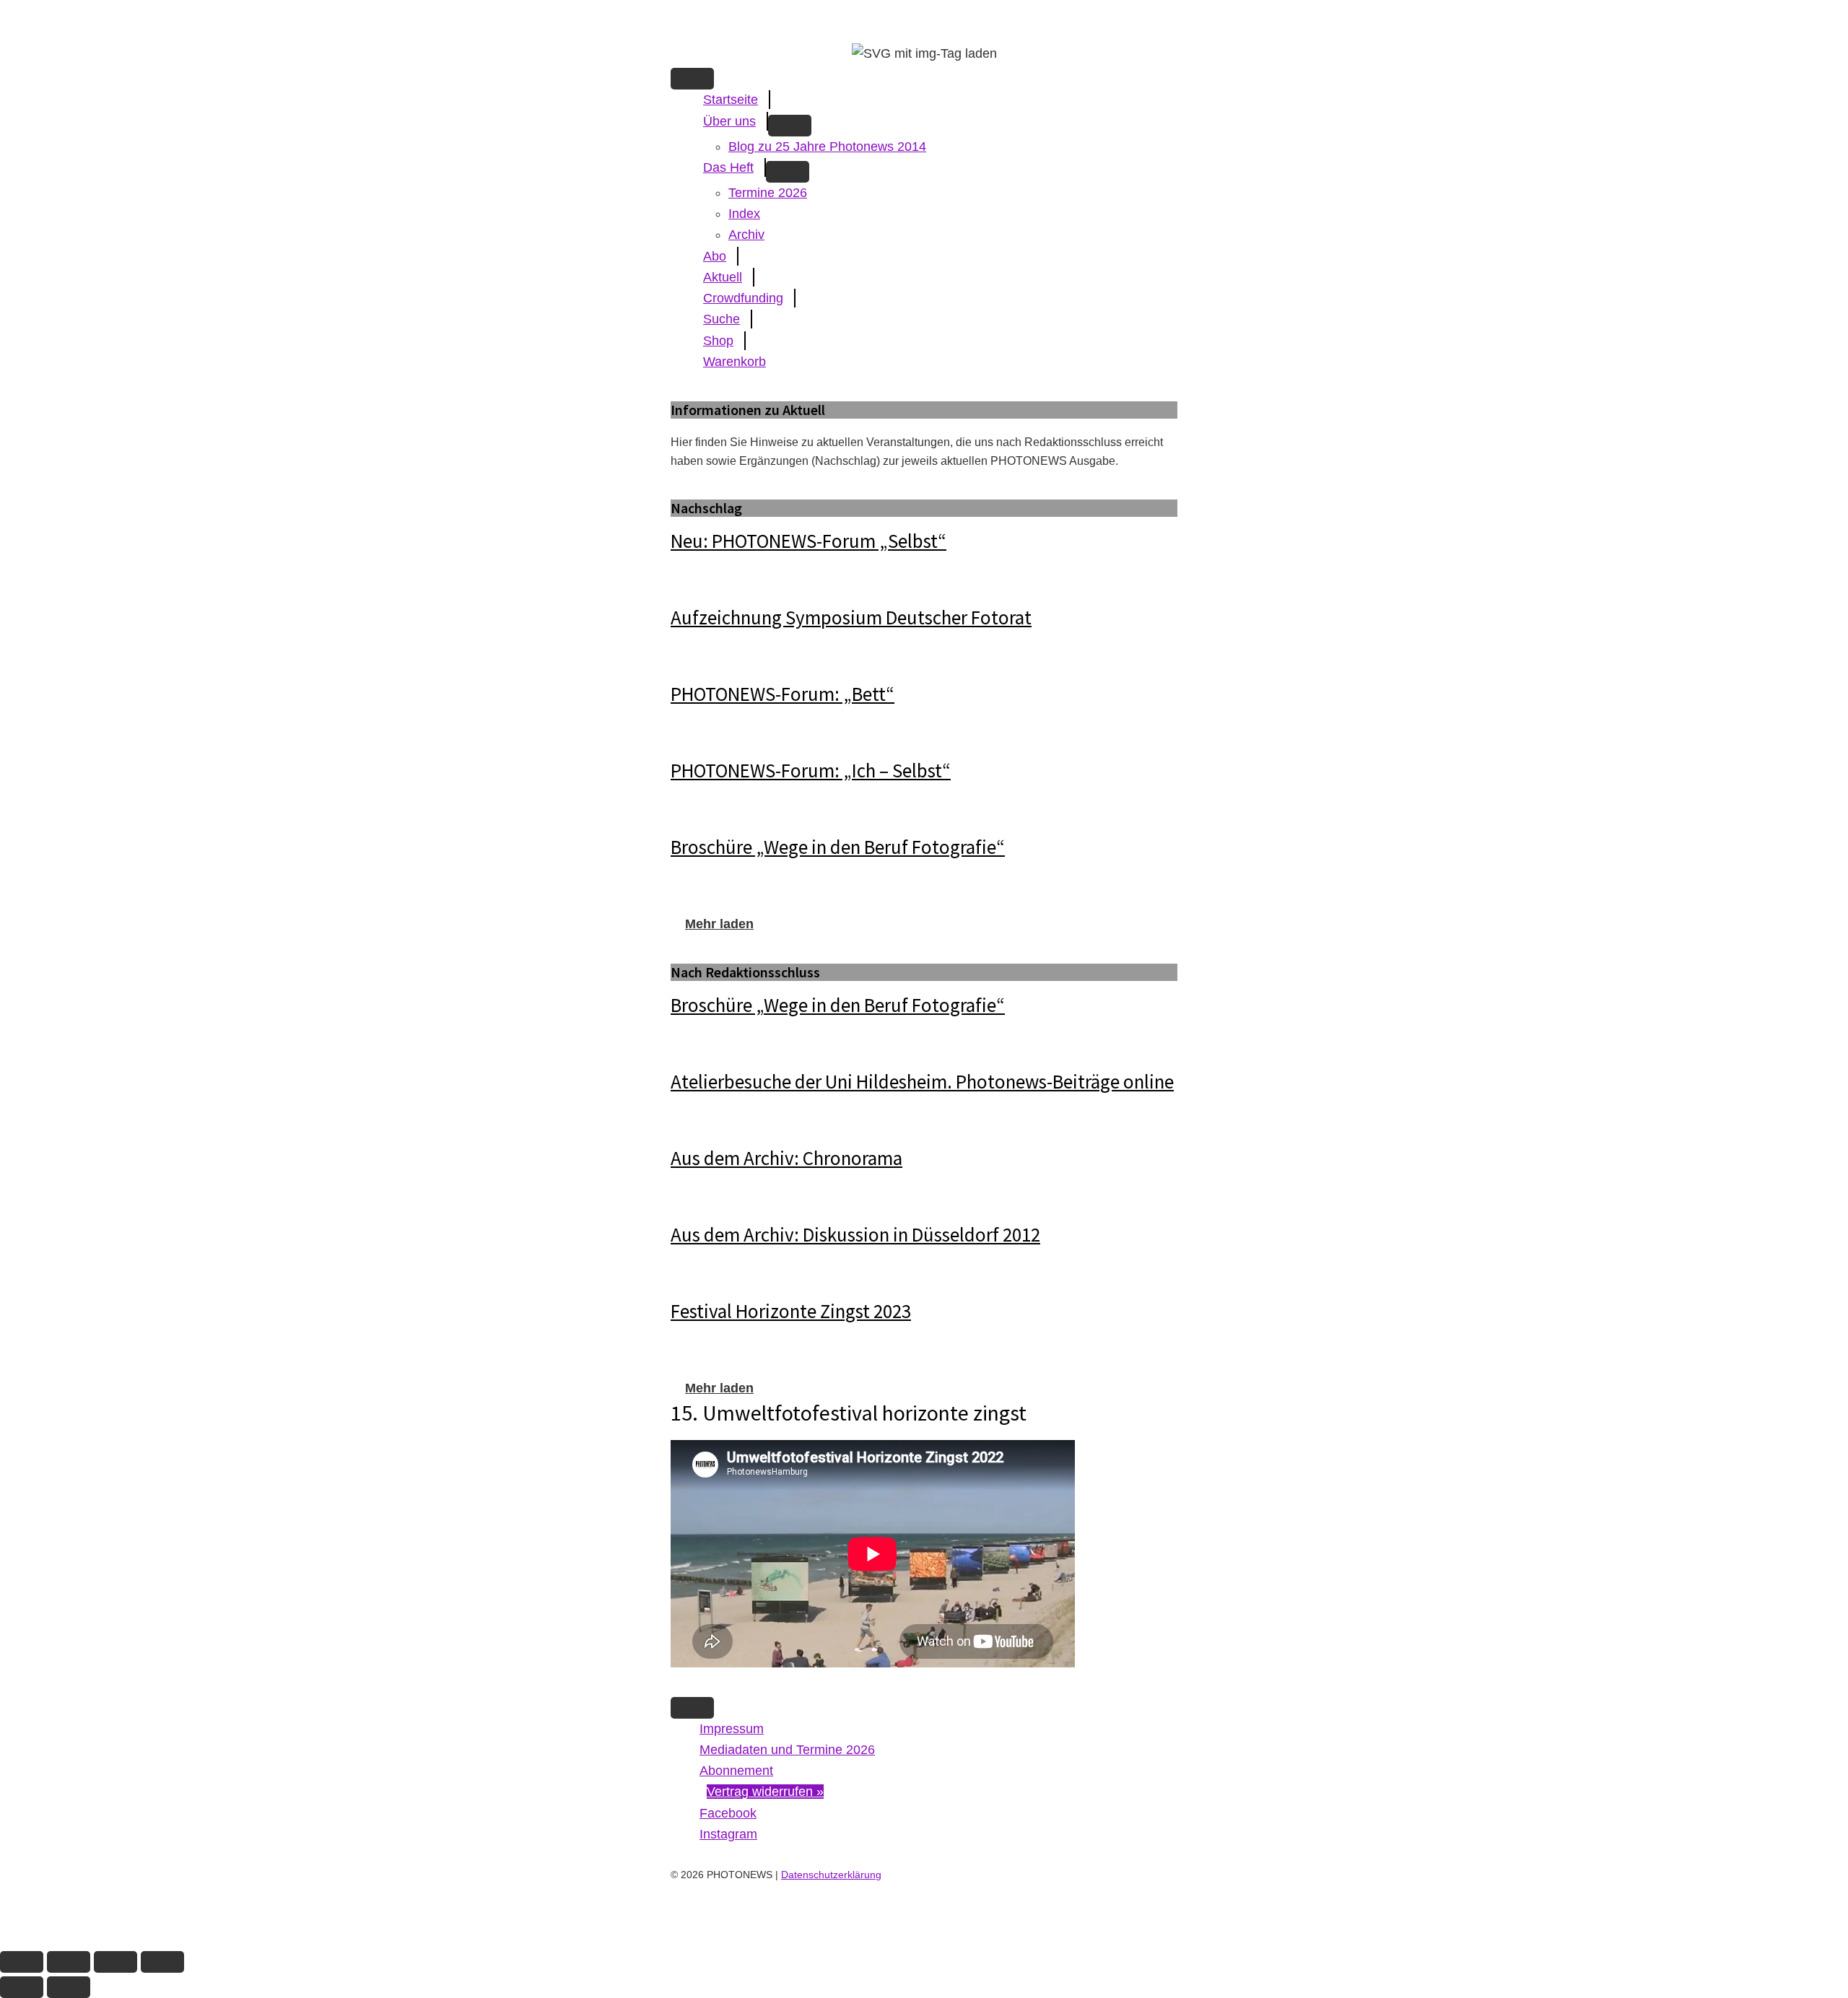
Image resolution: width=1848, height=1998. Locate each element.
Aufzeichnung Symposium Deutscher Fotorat (851, 617)
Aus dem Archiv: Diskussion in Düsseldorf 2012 (855, 1234)
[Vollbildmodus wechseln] (69, 1962)
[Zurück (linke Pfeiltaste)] (22, 1987)
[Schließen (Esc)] (162, 1962)
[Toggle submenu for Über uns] (790, 126)
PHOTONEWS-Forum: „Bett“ (783, 694)
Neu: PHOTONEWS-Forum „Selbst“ (808, 541)
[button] (719, 924)
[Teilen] (115, 1962)
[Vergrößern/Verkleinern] (22, 1962)
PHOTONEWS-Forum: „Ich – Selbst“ (811, 770)
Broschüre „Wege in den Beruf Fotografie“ (838, 847)
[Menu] (692, 79)
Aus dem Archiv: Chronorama (786, 1158)
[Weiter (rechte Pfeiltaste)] (69, 1987)
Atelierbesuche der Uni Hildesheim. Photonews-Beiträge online (922, 1081)
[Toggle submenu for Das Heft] (788, 172)
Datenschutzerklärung (831, 1875)
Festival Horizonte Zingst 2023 (791, 1311)
